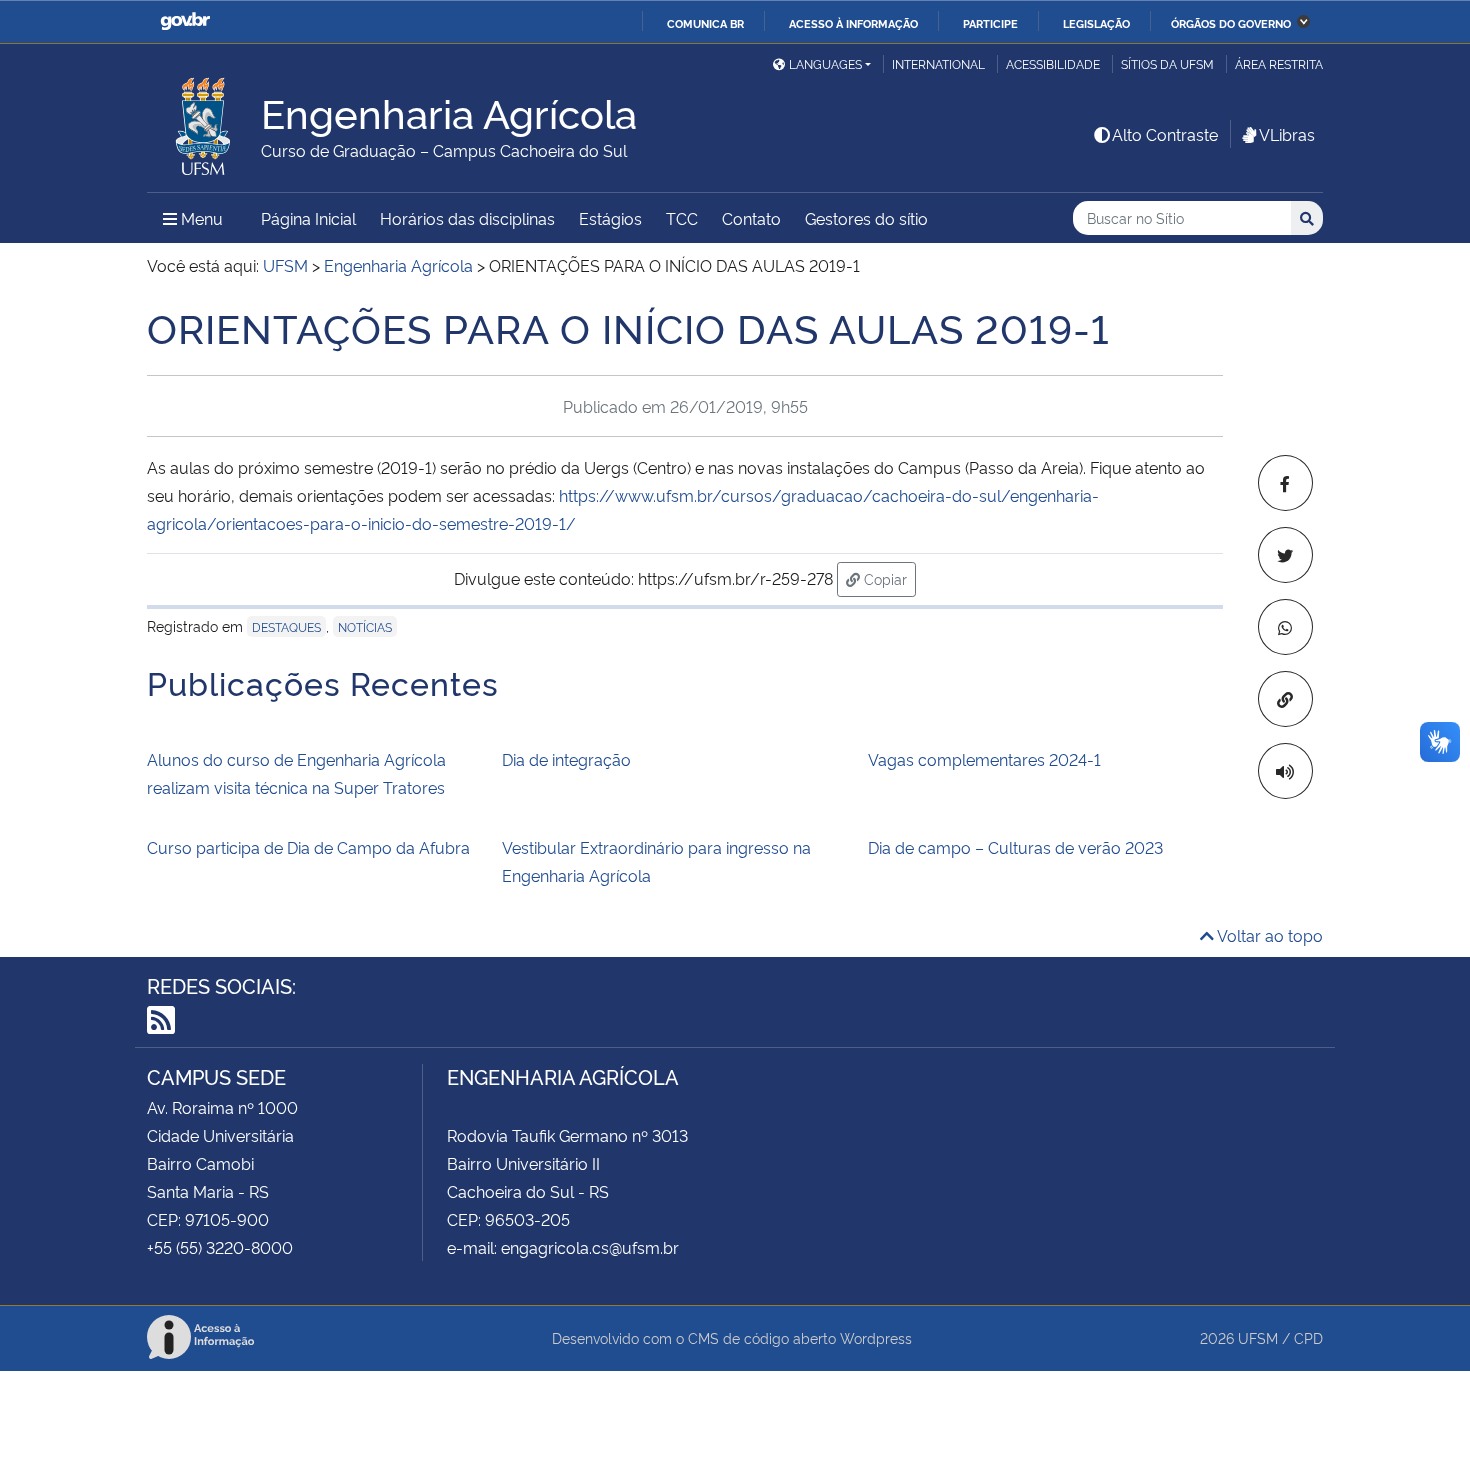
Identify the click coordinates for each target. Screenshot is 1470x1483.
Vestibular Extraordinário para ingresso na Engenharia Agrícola (656, 861)
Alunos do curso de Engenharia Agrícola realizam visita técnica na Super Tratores (296, 773)
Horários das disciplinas (467, 218)
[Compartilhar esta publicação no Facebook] (1285, 483)
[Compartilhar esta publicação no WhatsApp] (1285, 627)
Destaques (286, 626)
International (938, 63)
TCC (682, 218)
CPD (1308, 1337)
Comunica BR (705, 23)
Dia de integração (566, 759)
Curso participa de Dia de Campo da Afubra (308, 847)
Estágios (610, 218)
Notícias (365, 626)
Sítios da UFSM (1167, 63)
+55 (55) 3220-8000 (220, 1247)
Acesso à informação (853, 23)
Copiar (888, 578)
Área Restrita (1279, 63)
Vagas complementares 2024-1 (984, 759)
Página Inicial (308, 218)
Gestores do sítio (866, 218)
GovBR (185, 21)
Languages (825, 63)
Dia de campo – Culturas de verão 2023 (1015, 847)
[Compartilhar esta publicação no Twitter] (1285, 555)
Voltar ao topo (1268, 935)
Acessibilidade (1053, 63)
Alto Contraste (1165, 134)
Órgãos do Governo (1231, 23)
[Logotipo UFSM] (204, 121)
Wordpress (876, 1337)
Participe (990, 23)
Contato (751, 218)
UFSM (1258, 1337)
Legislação (1096, 23)
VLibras (1287, 134)
